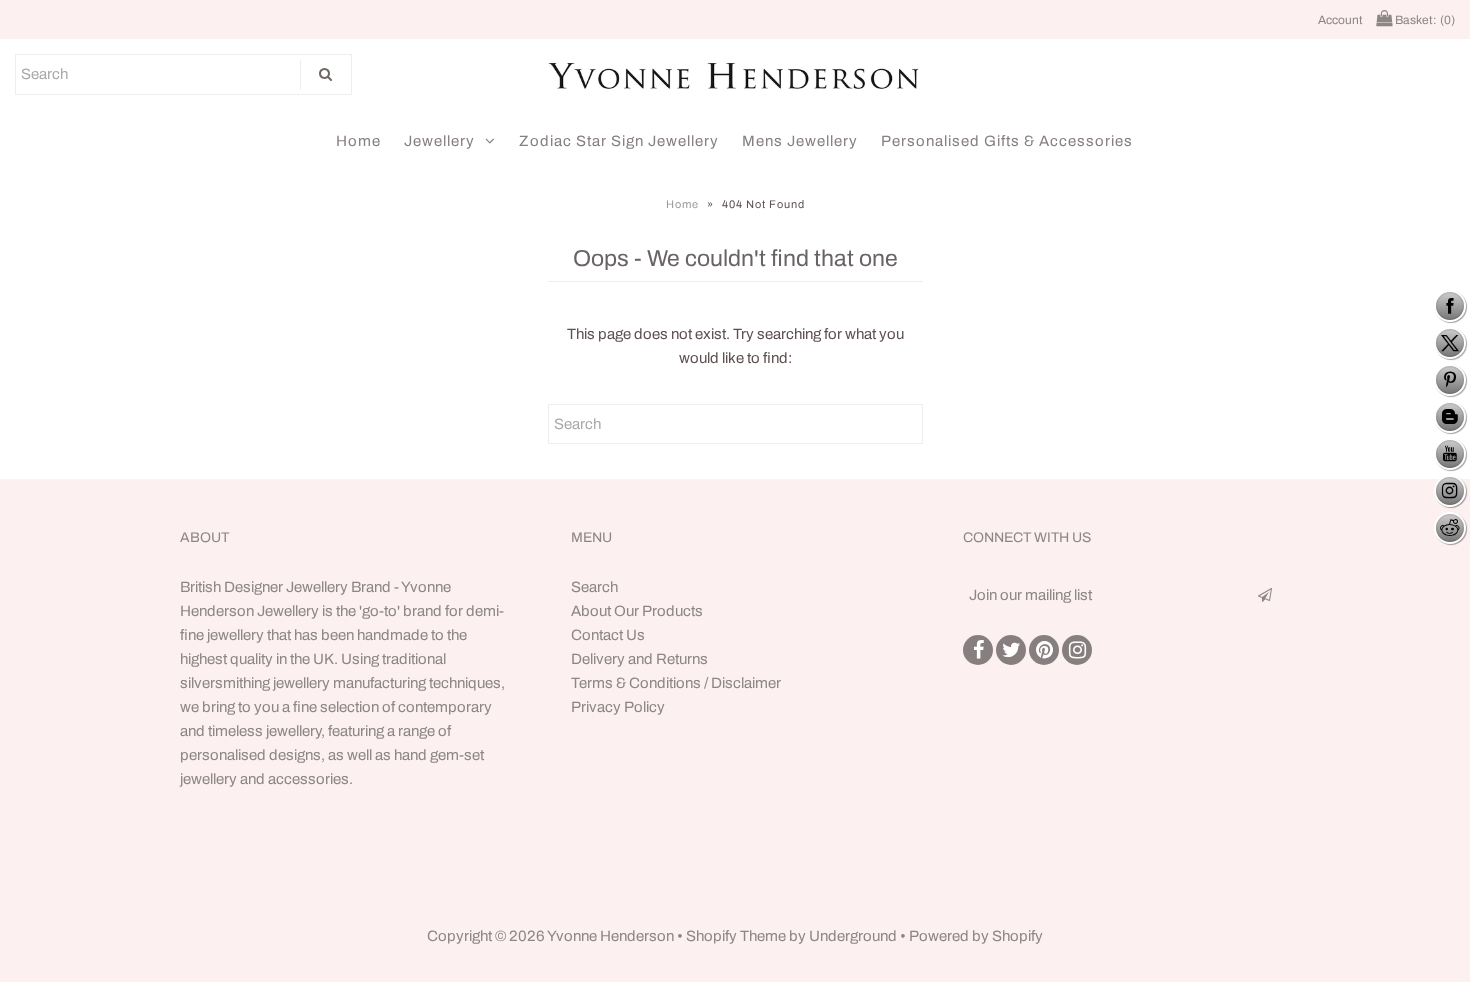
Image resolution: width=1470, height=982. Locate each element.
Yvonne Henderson (612, 936)
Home (358, 141)
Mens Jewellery (800, 141)
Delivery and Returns (639, 659)
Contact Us (608, 635)
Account (1340, 20)
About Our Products (637, 611)
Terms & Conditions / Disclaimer (676, 683)
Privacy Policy (618, 707)
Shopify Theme (736, 936)
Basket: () (1423, 20)
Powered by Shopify (976, 936)
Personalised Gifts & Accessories (1007, 141)
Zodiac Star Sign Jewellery (619, 141)
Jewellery (439, 141)
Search (594, 587)
